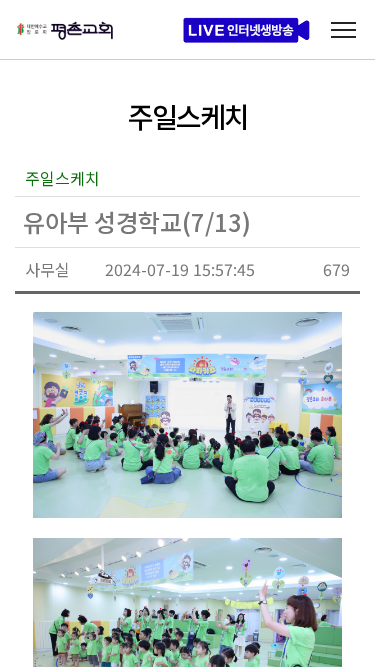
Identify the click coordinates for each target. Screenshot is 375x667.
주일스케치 (62, 178)
